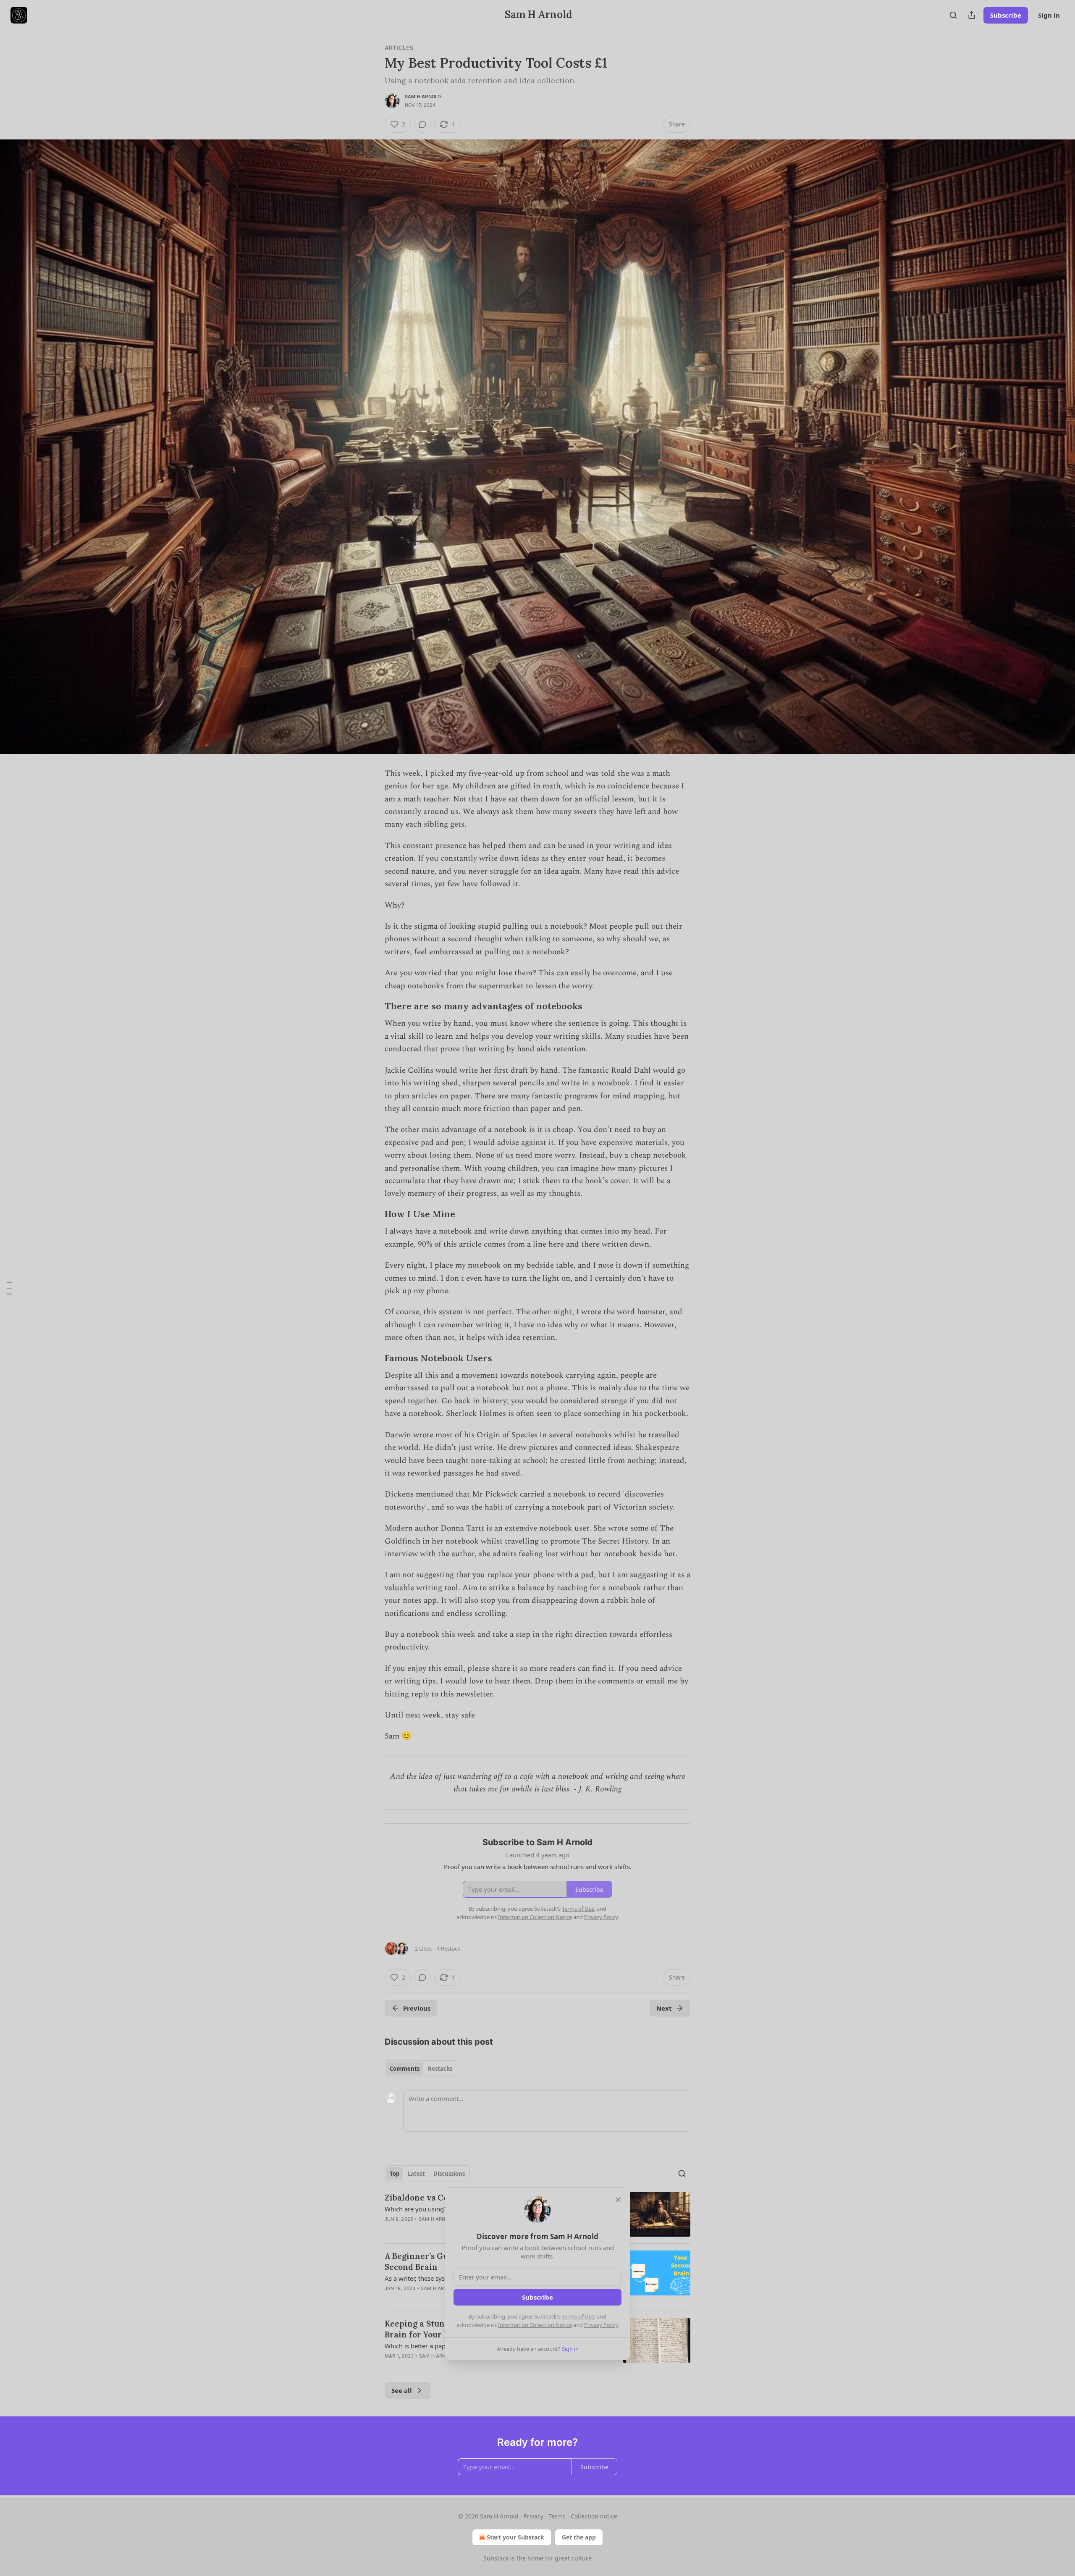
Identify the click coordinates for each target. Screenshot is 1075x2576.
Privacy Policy (601, 2325)
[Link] (373, 1007)
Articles (399, 48)
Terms (557, 2516)
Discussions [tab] (449, 2174)
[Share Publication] (972, 15)
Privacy (534, 2516)
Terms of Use (578, 2316)
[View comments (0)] (422, 124)
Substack (496, 2558)
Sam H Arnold (423, 97)
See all (402, 2390)
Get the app (579, 2537)
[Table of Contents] (9, 1288)
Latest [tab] (416, 2174)
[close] (618, 2200)
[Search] (953, 15)
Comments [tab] (405, 2069)
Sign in (1049, 15)
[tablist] (421, 2069)
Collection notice (594, 2516)
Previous (417, 2008)
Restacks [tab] (440, 2069)
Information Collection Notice (535, 2325)
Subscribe (1006, 15)
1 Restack (448, 1948)
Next (664, 2008)
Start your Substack (515, 2537)
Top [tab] (395, 2174)
